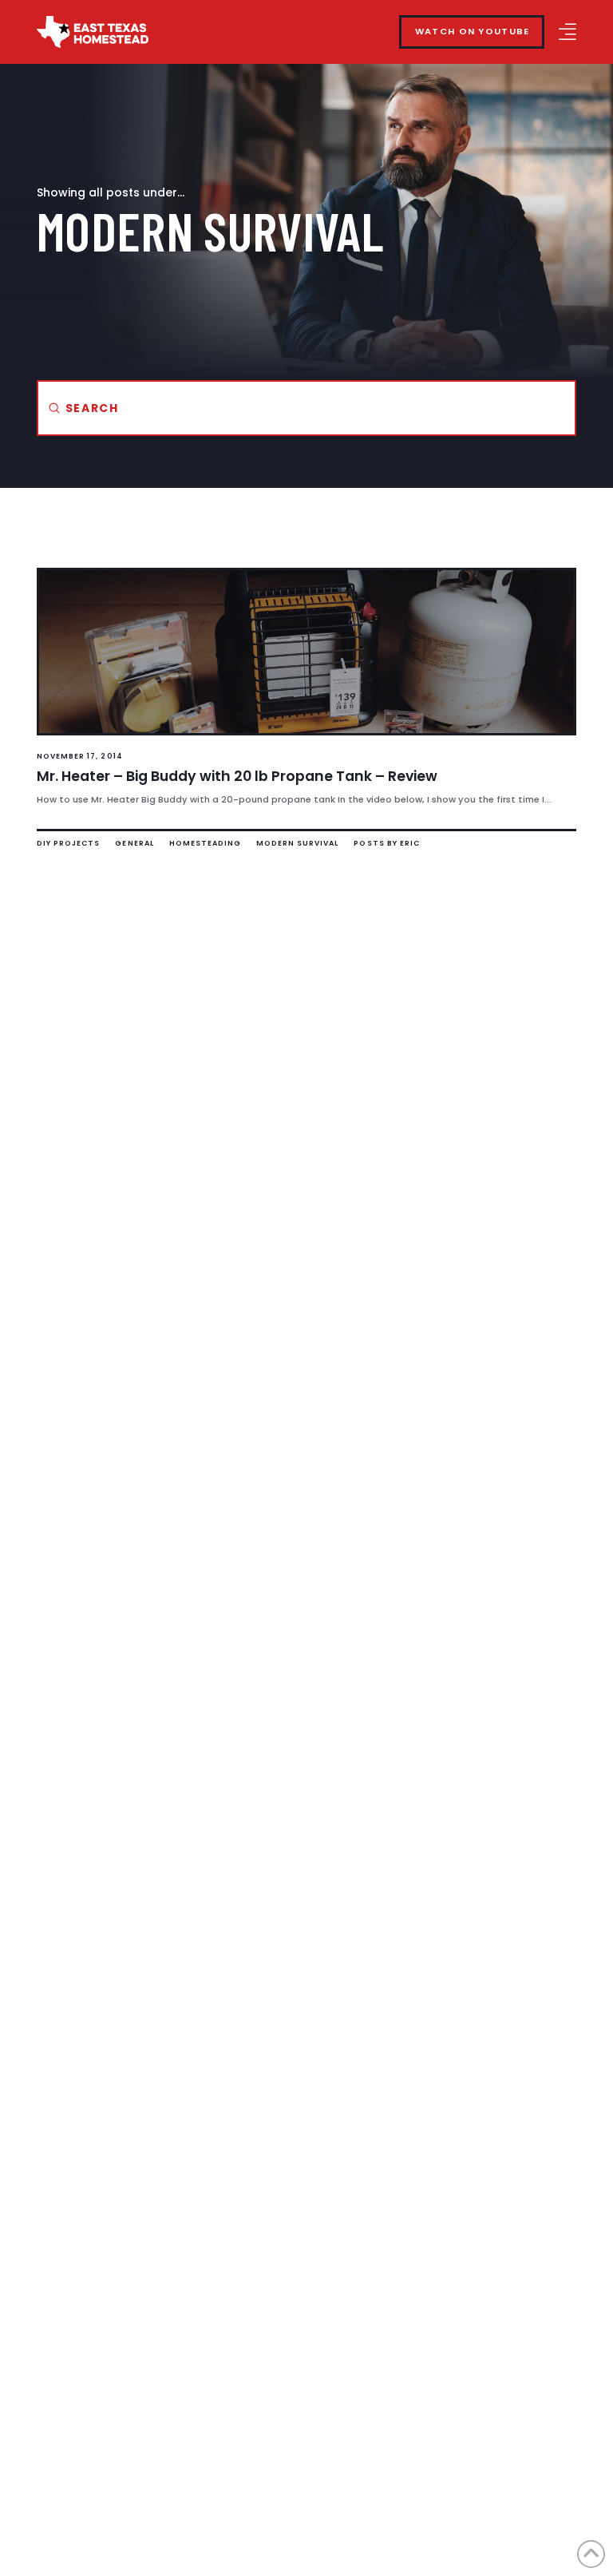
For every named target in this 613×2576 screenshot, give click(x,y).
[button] (568, 32)
